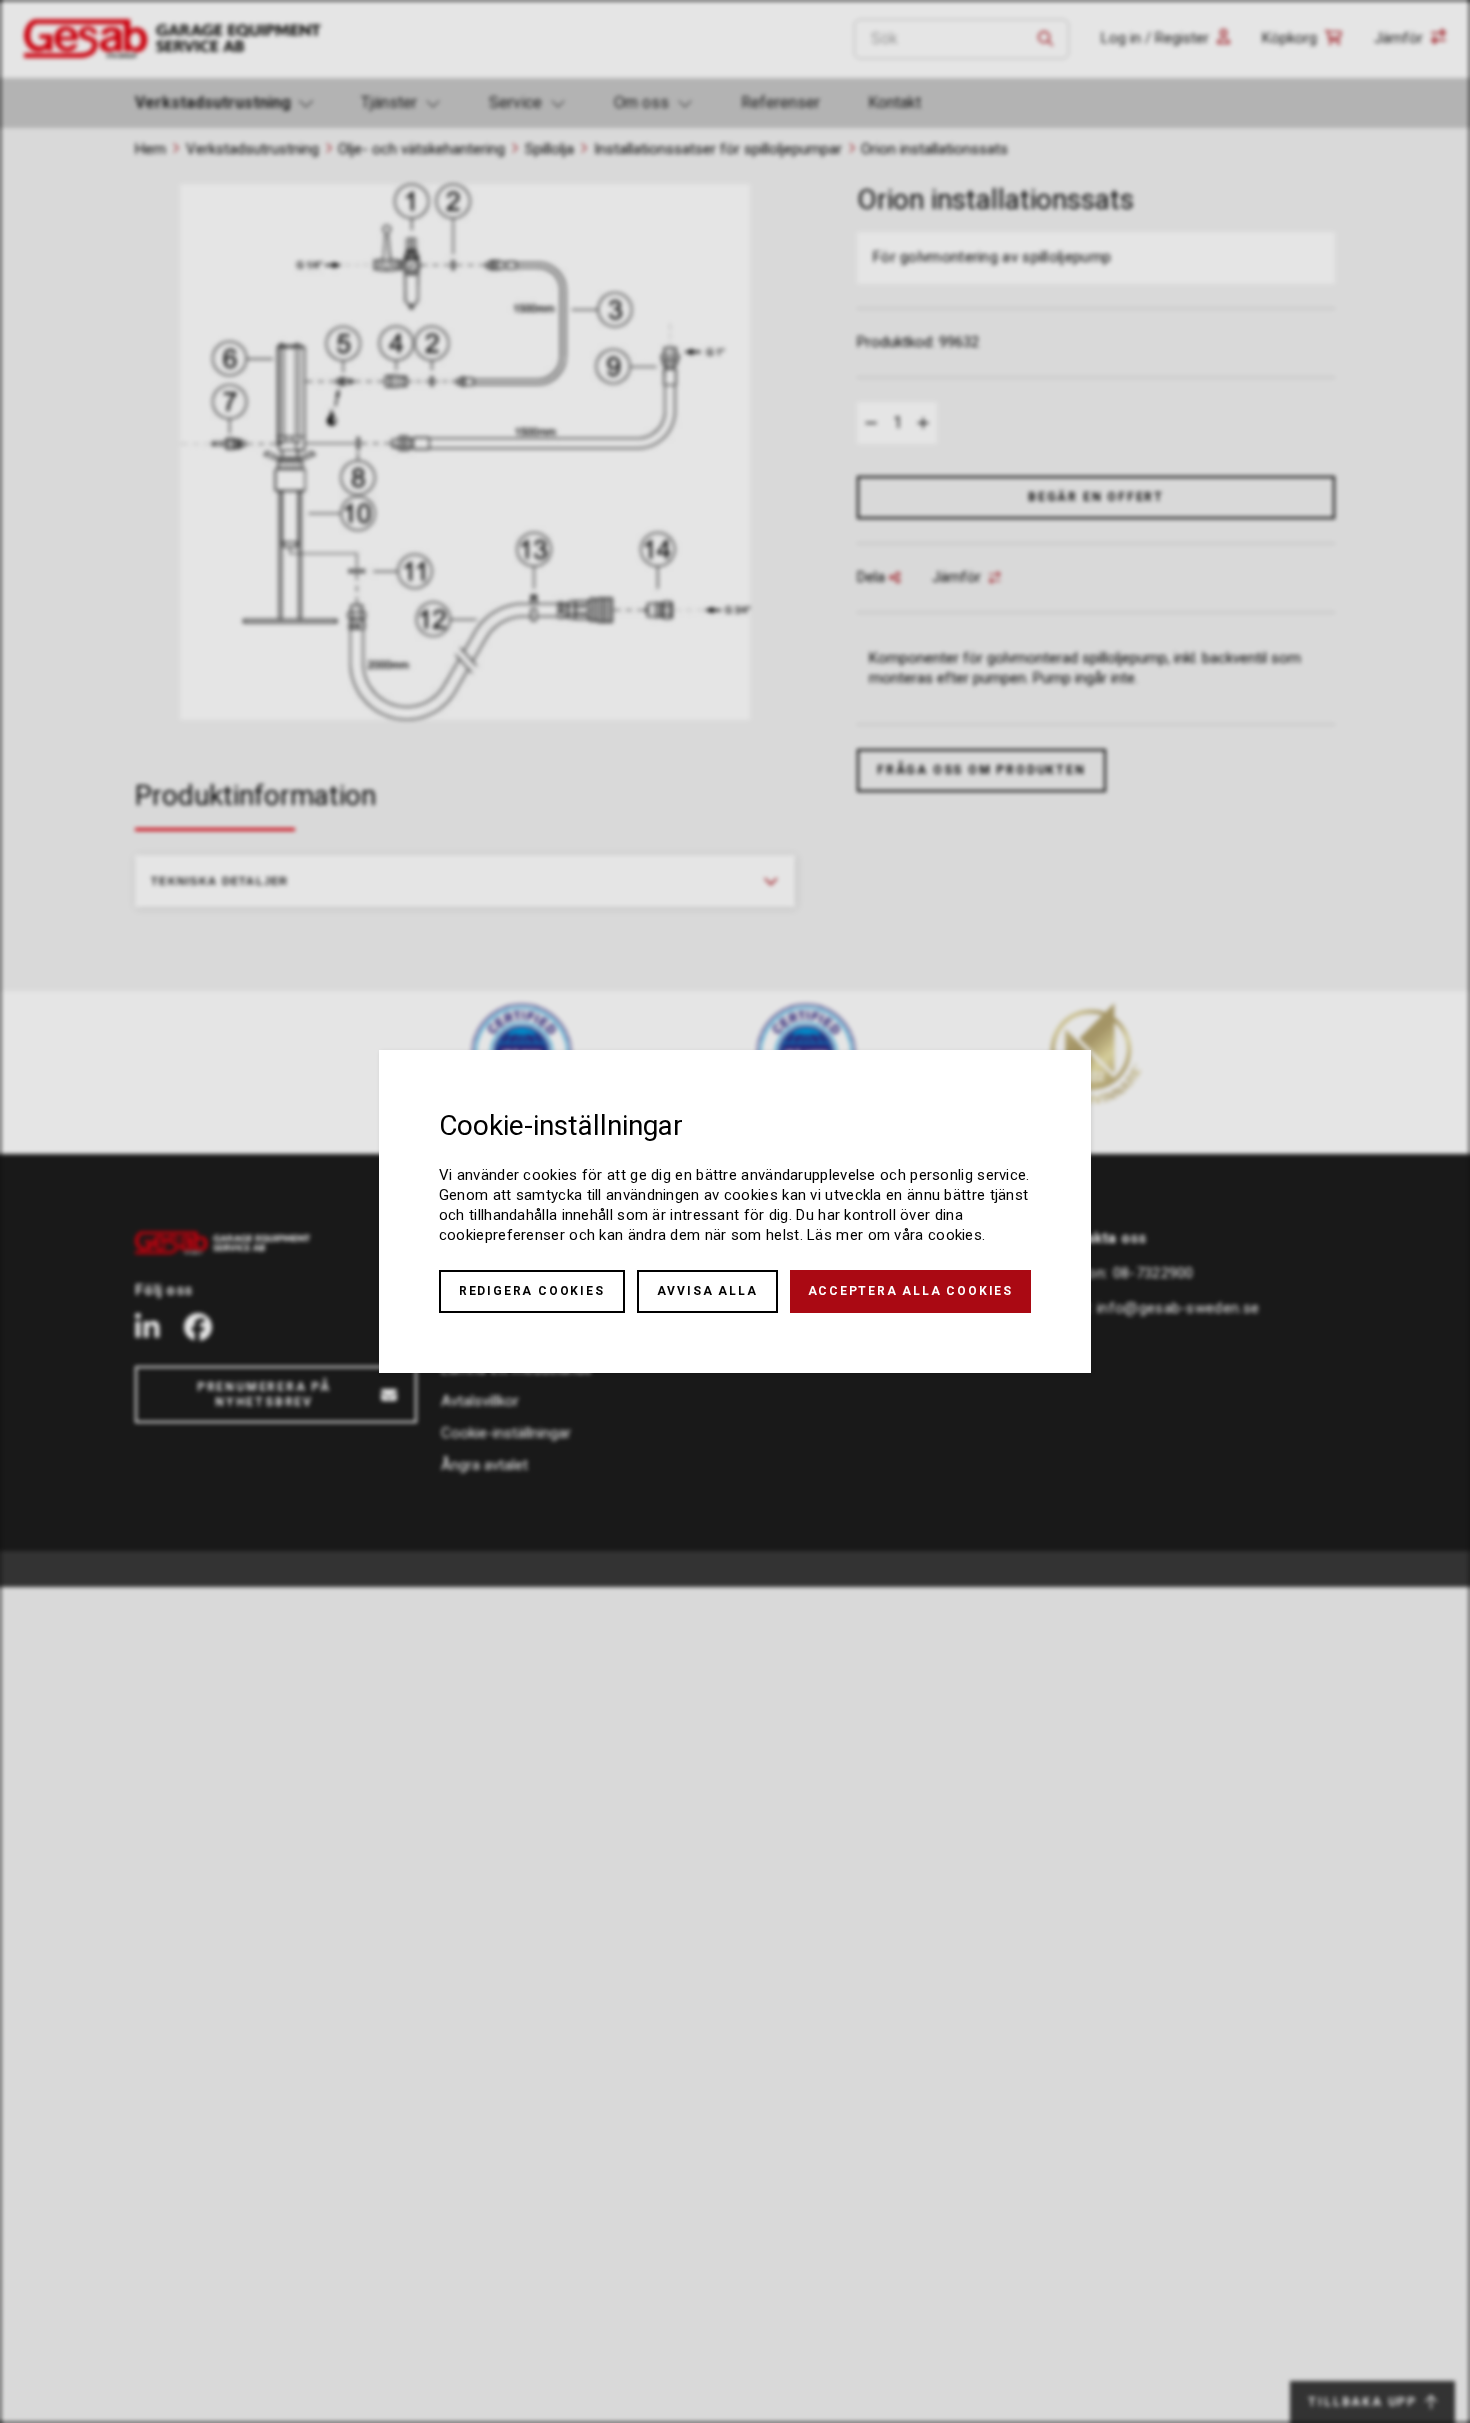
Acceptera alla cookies (911, 1291)
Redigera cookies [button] (532, 1291)
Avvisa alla (707, 1291)
